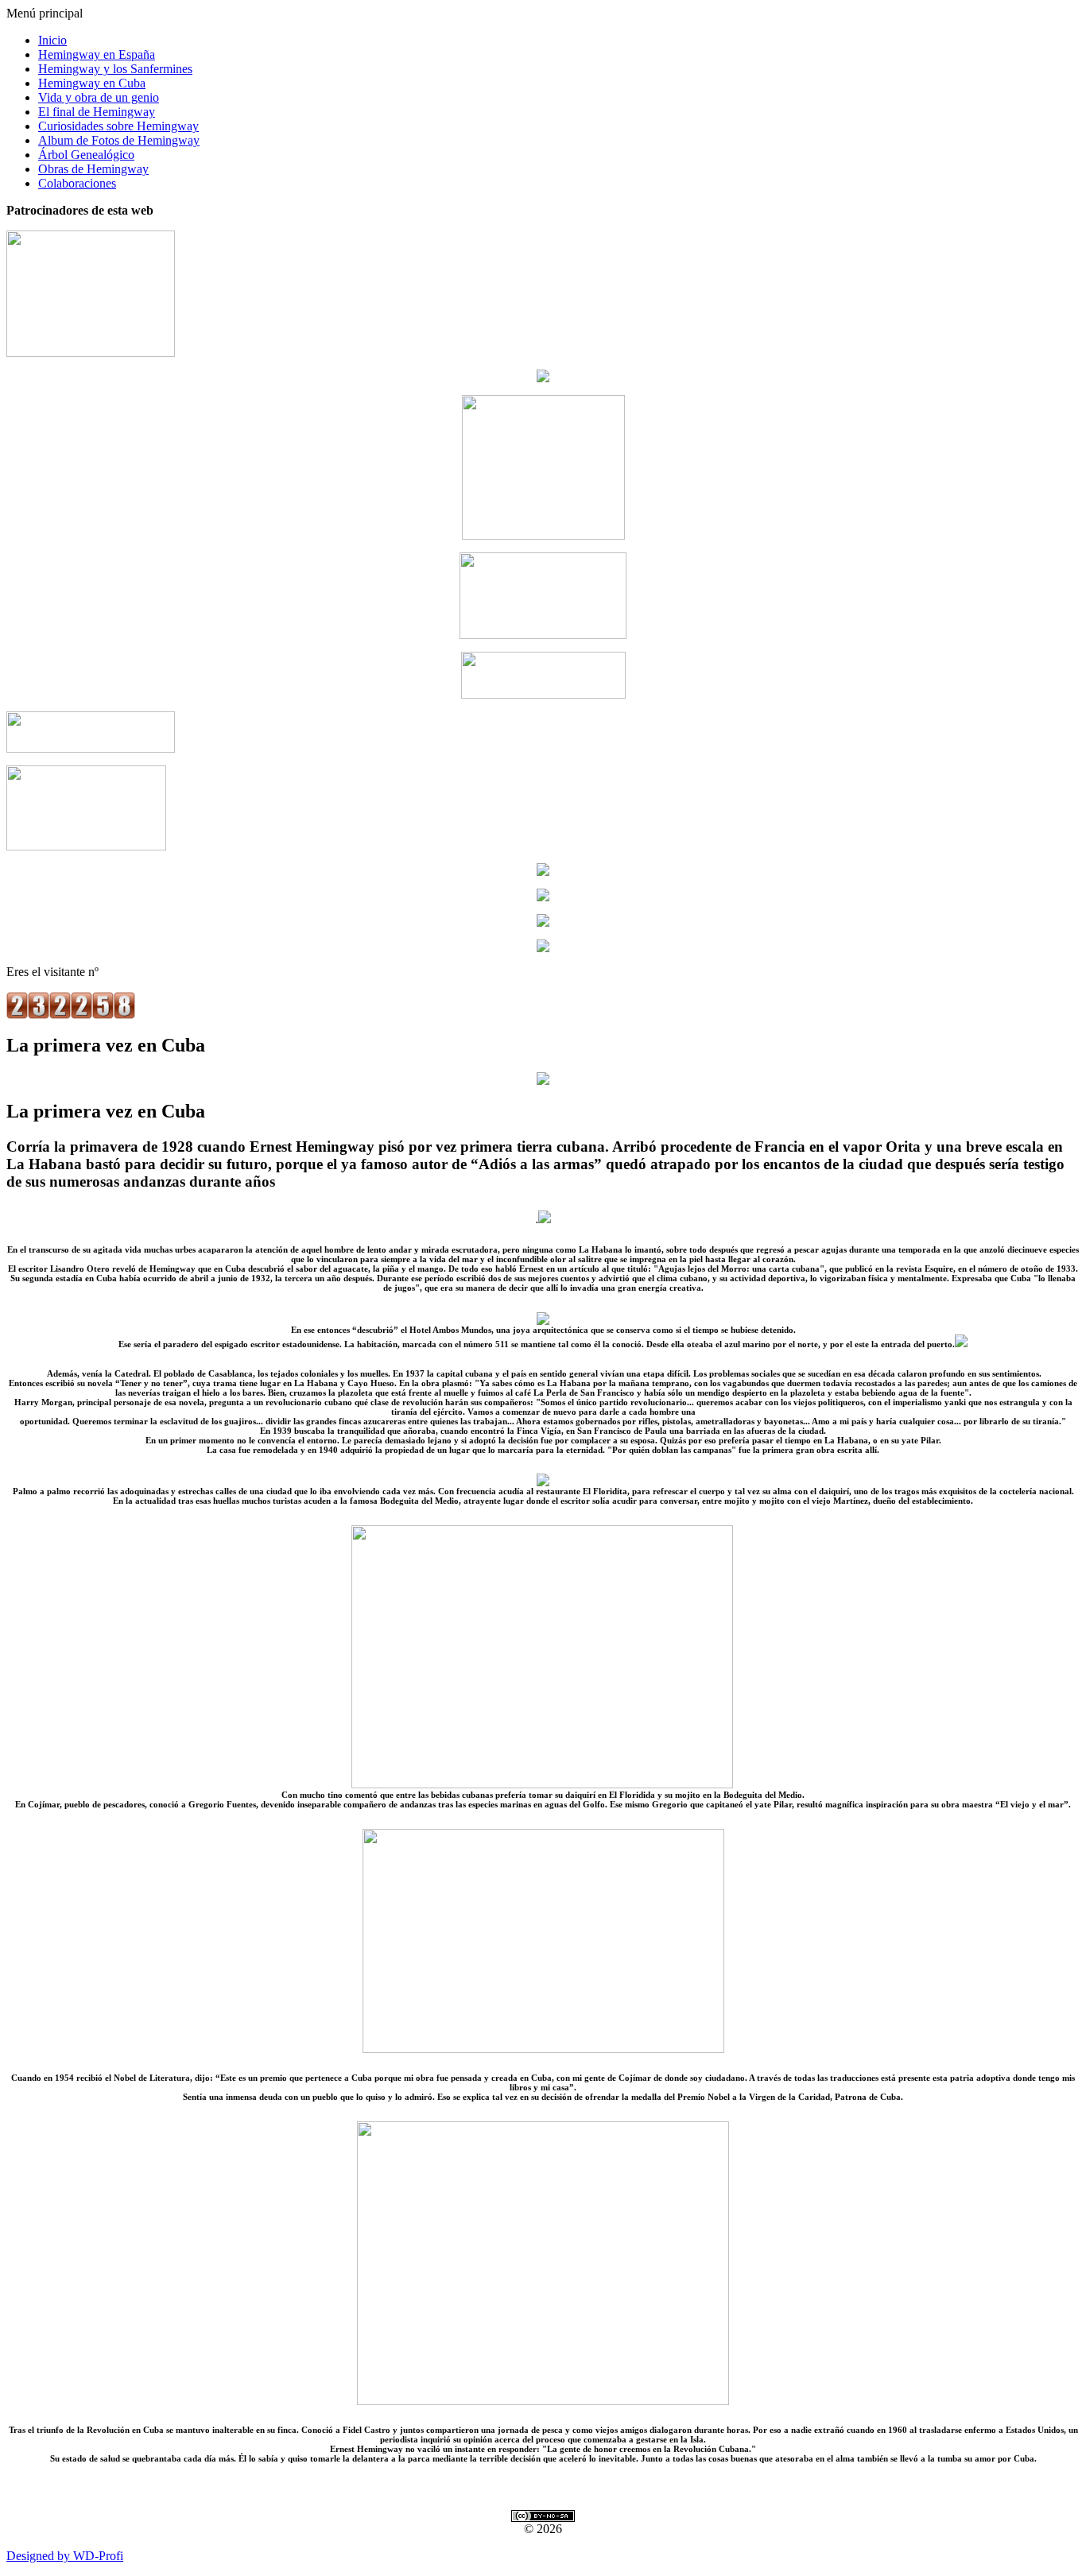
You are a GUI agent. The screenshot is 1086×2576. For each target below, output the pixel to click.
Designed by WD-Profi (65, 2556)
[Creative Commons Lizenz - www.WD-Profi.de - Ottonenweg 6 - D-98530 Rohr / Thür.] (543, 2518)
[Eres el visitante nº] (71, 1015)
